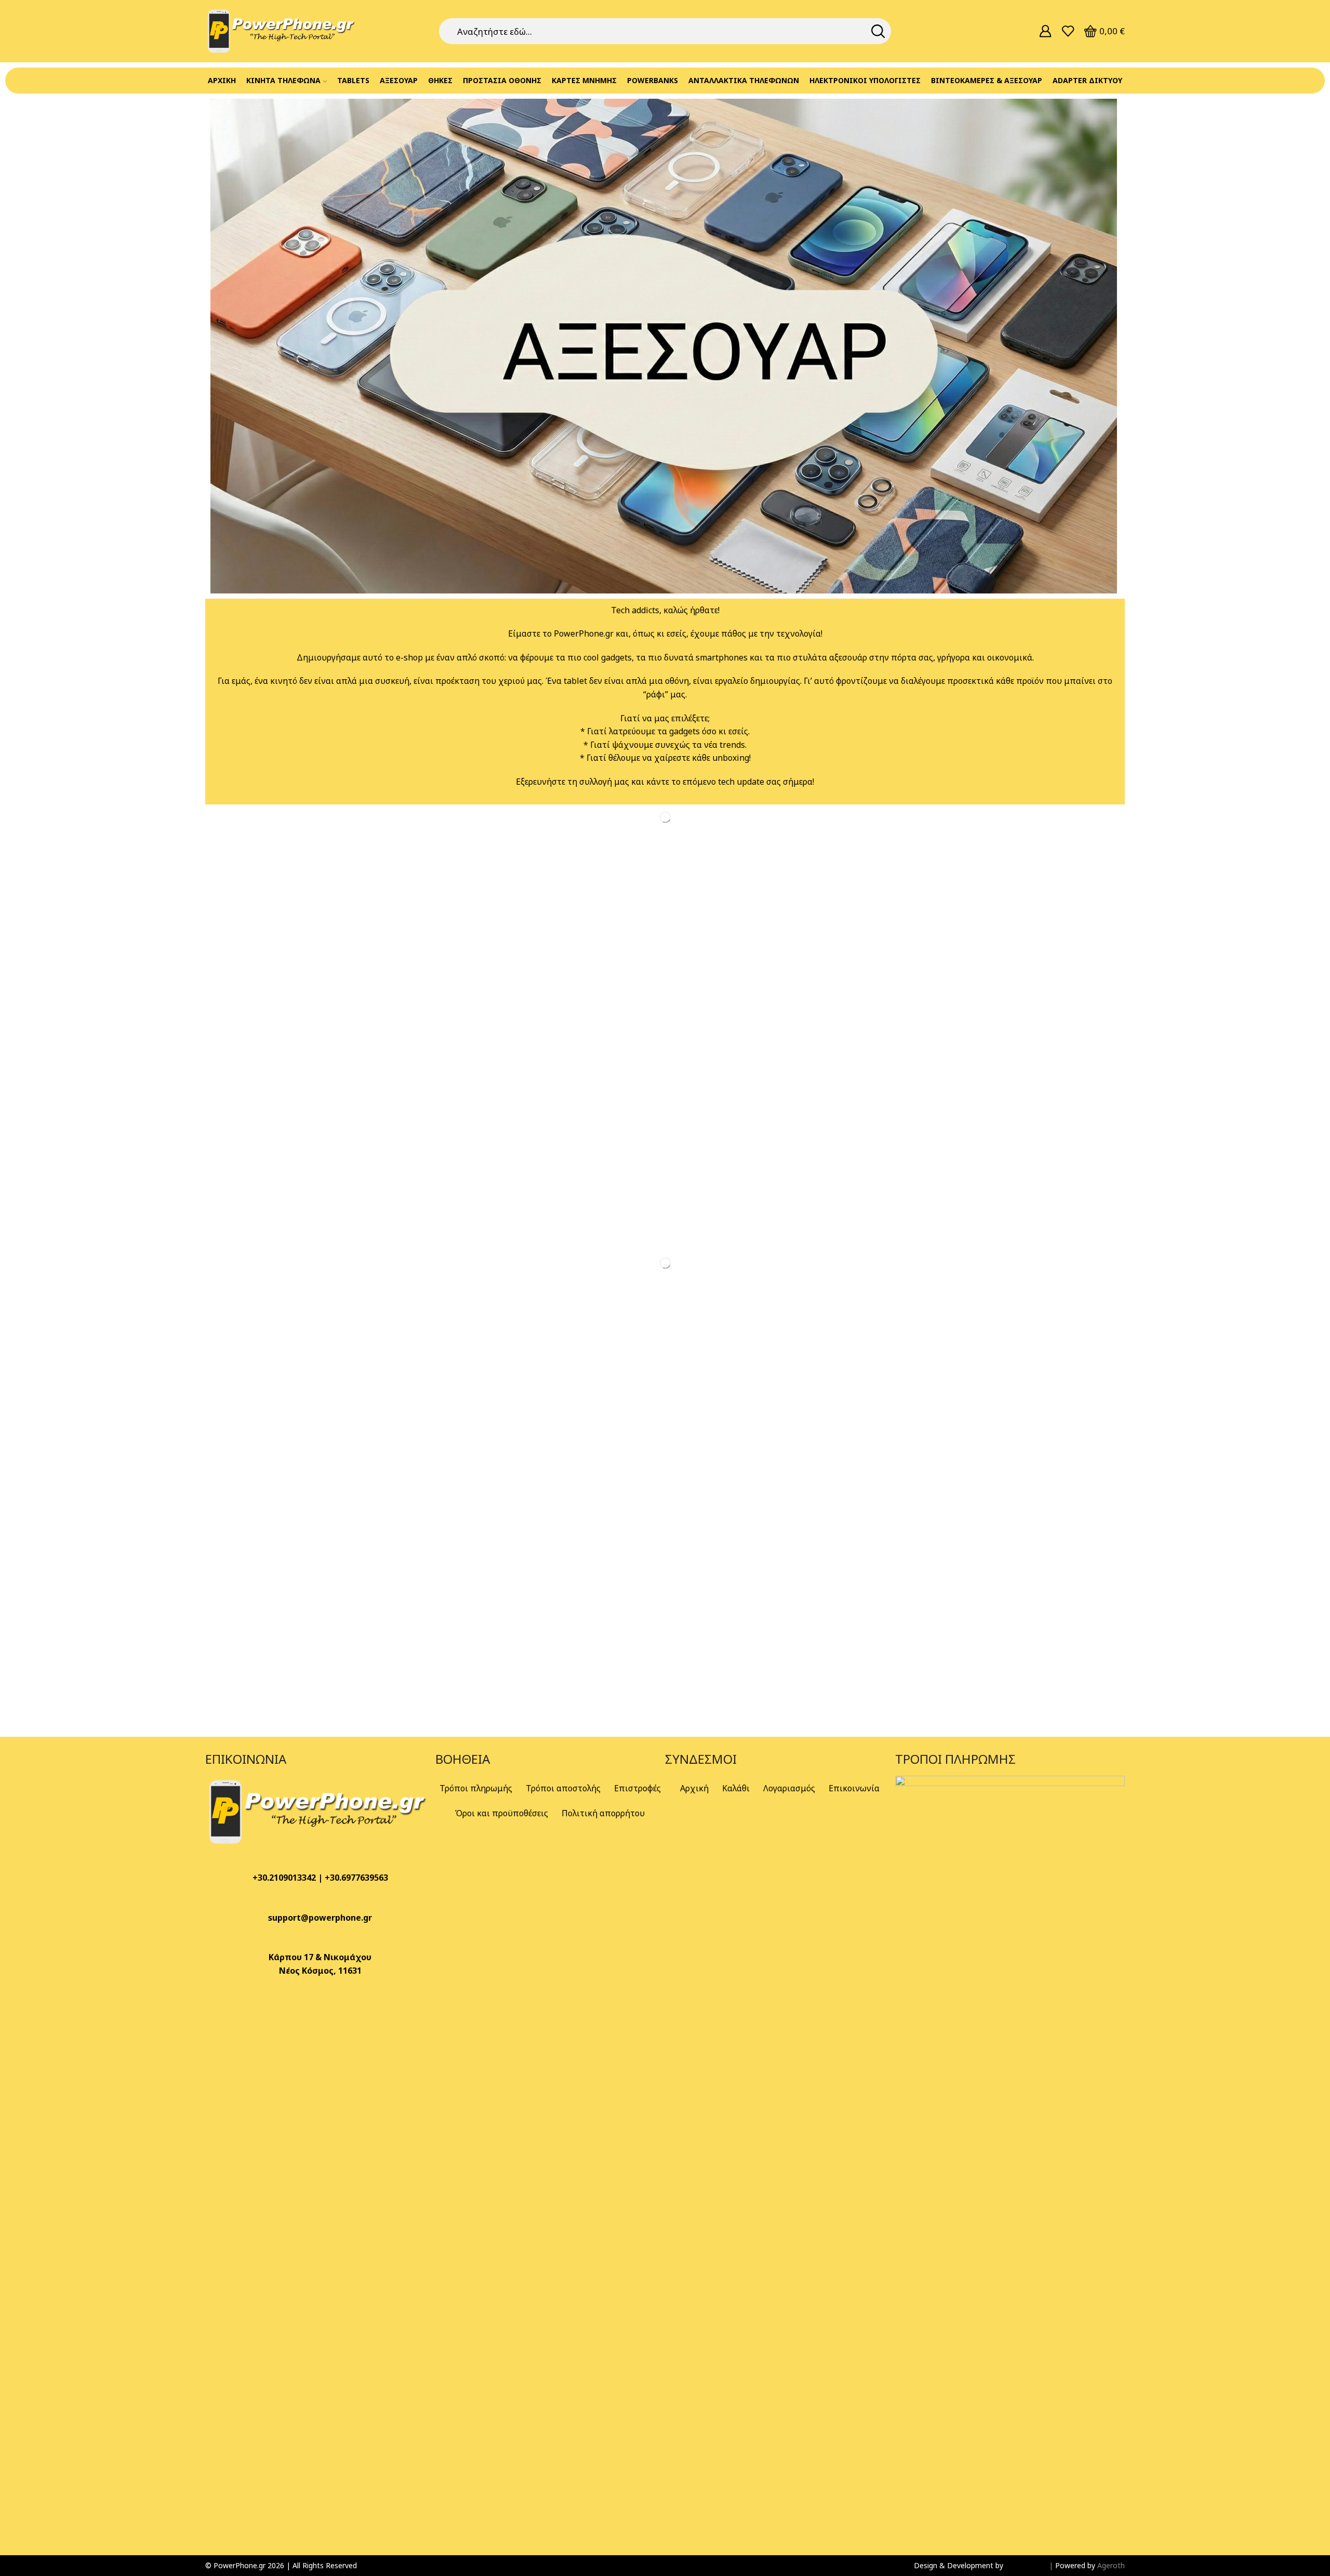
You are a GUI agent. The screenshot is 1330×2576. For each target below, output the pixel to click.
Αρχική (222, 80)
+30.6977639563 (356, 1878)
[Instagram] (246, 2001)
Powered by (1076, 2565)
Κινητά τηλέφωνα (283, 80)
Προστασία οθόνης (502, 80)
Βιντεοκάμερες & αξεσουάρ (987, 80)
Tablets (353, 80)
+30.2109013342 (284, 1878)
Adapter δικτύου (1087, 80)
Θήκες (440, 80)
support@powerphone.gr (320, 1918)
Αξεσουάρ (399, 80)
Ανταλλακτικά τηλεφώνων (744, 80)
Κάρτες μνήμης (584, 80)
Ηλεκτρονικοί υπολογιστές (865, 80)
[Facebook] (218, 2001)
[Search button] (878, 31)
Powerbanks (653, 80)
